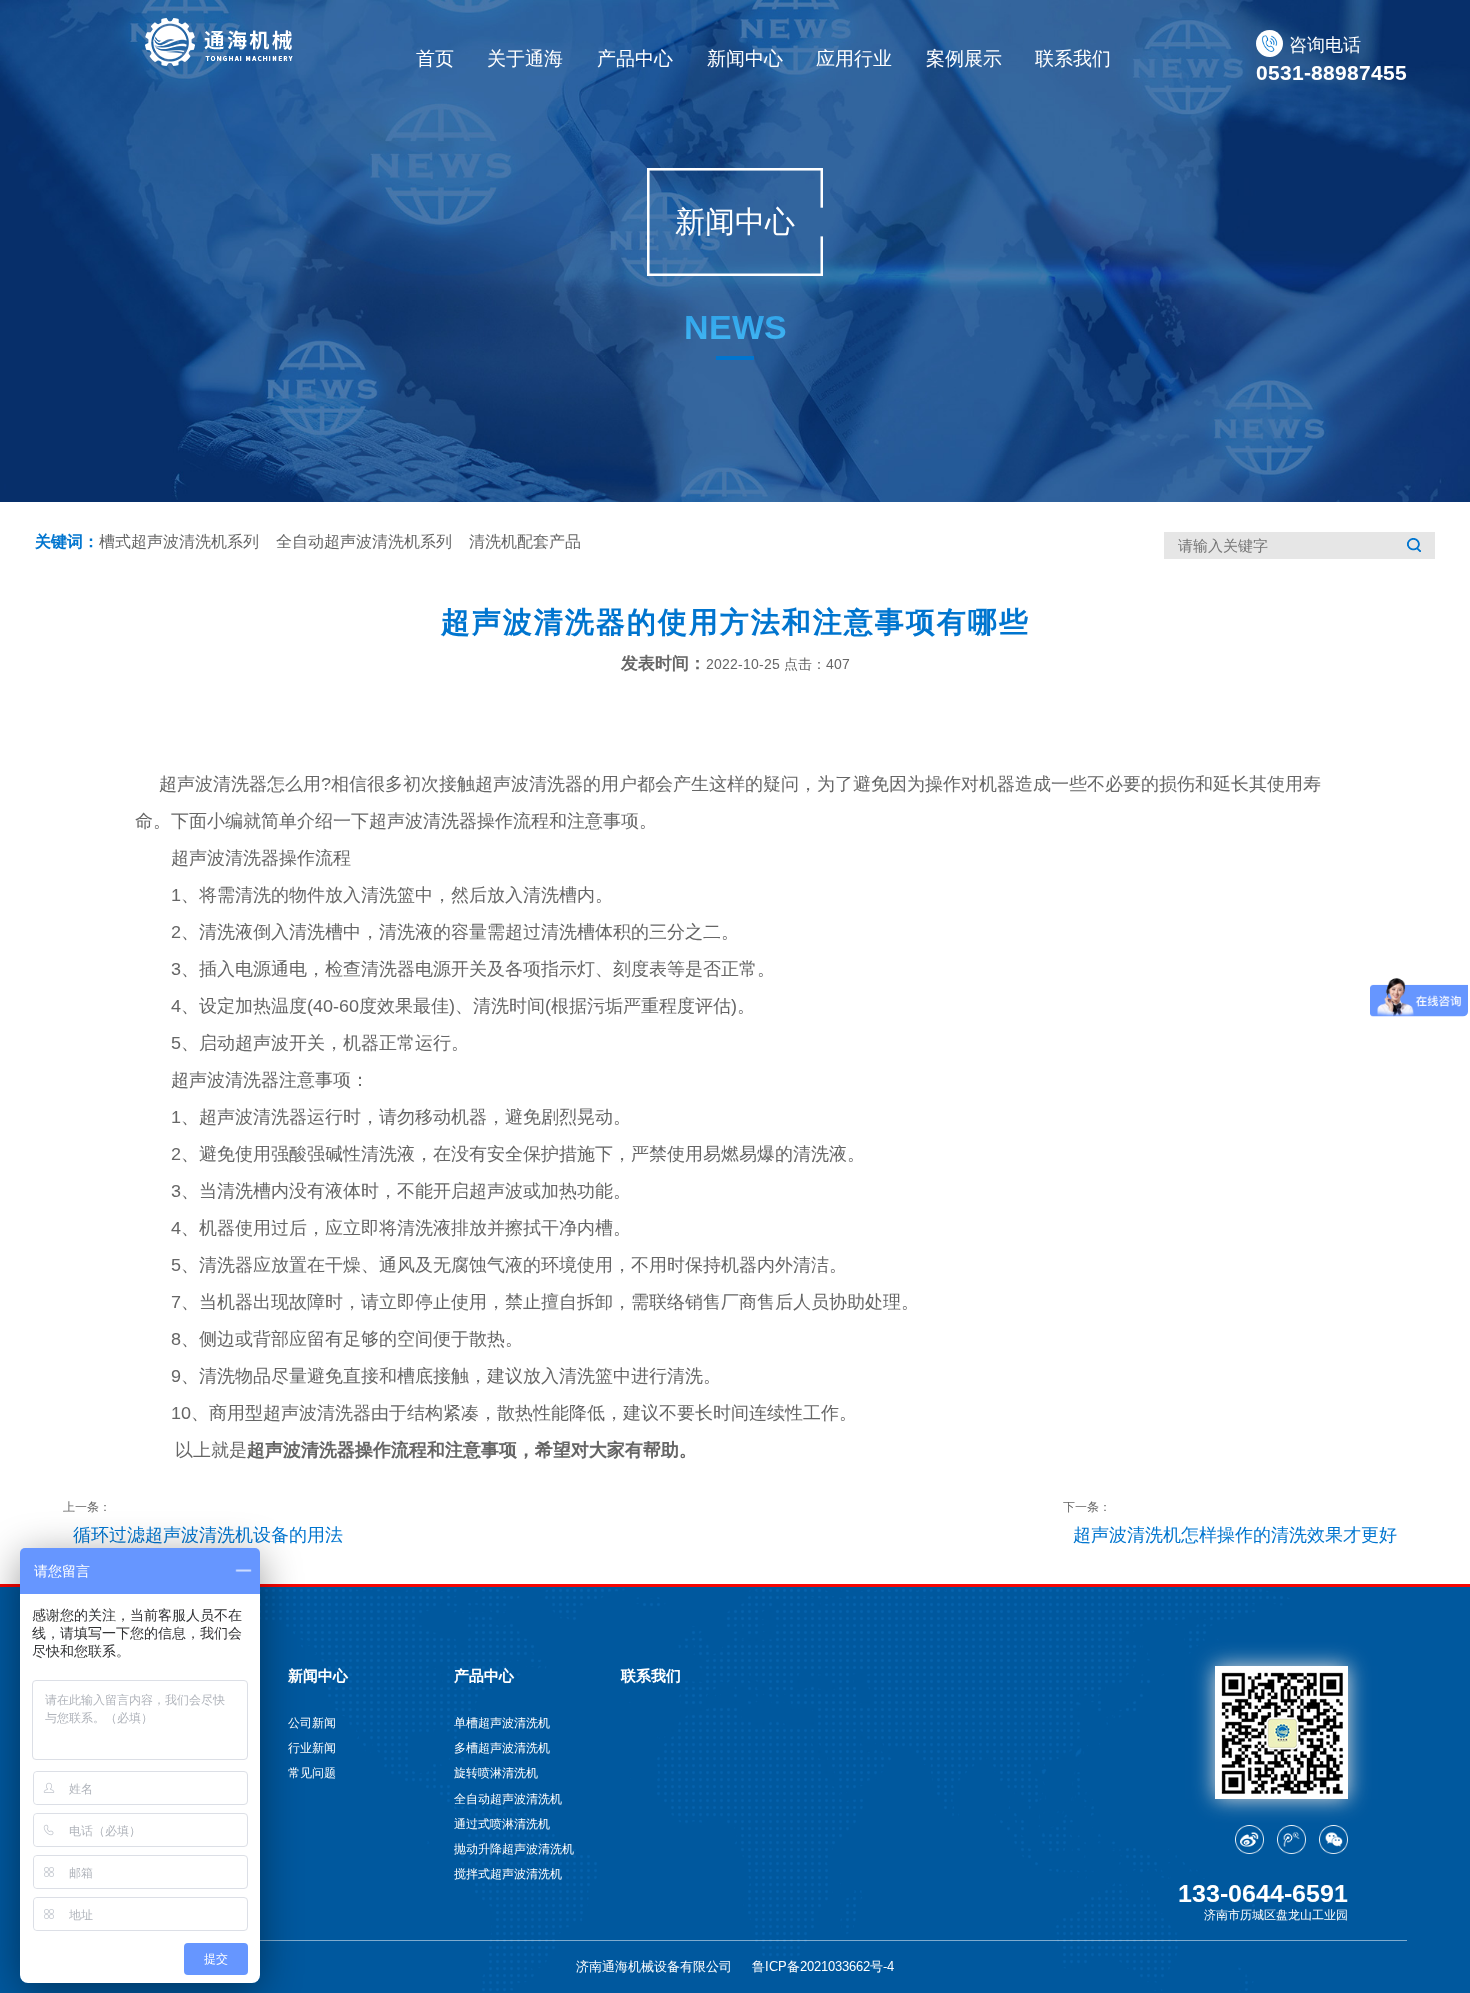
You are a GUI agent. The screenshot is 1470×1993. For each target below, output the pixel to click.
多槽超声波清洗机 (502, 1747)
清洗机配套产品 (525, 541)
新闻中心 (745, 58)
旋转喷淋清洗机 (496, 1772)
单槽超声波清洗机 (502, 1722)
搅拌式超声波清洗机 (508, 1873)
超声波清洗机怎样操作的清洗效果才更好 (1235, 1535)
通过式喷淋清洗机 (502, 1823)
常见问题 (312, 1772)
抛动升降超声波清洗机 (514, 1848)
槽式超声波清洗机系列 (179, 541)
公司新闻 (312, 1722)
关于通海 (525, 58)
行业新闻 (312, 1747)
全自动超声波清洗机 (508, 1798)
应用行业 (854, 58)
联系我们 (1073, 58)
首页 (435, 58)
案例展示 (964, 58)
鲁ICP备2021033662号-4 (823, 1966)
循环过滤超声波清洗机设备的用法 (208, 1535)
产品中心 (635, 58)
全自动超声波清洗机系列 (364, 541)
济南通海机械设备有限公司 (654, 1966)
